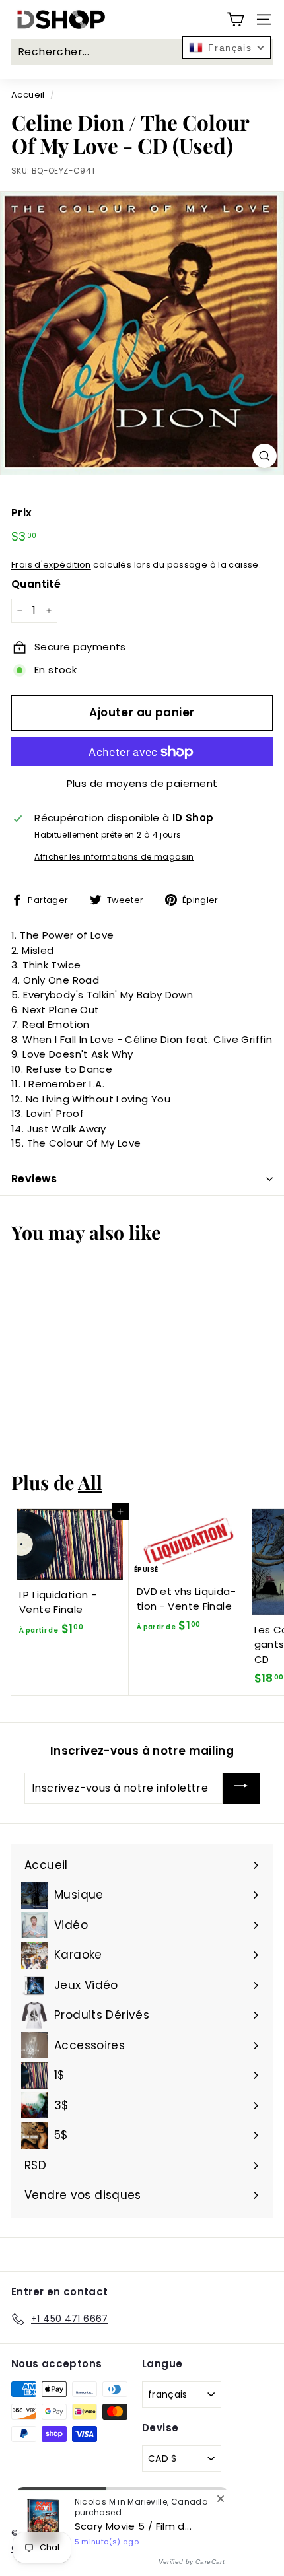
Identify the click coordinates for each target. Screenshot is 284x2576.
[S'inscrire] (241, 1788)
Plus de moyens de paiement (142, 783)
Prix (22, 513)
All (90, 1482)
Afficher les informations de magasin (114, 857)
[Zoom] (265, 456)
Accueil (28, 95)
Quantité (36, 584)
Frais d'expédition (51, 565)
